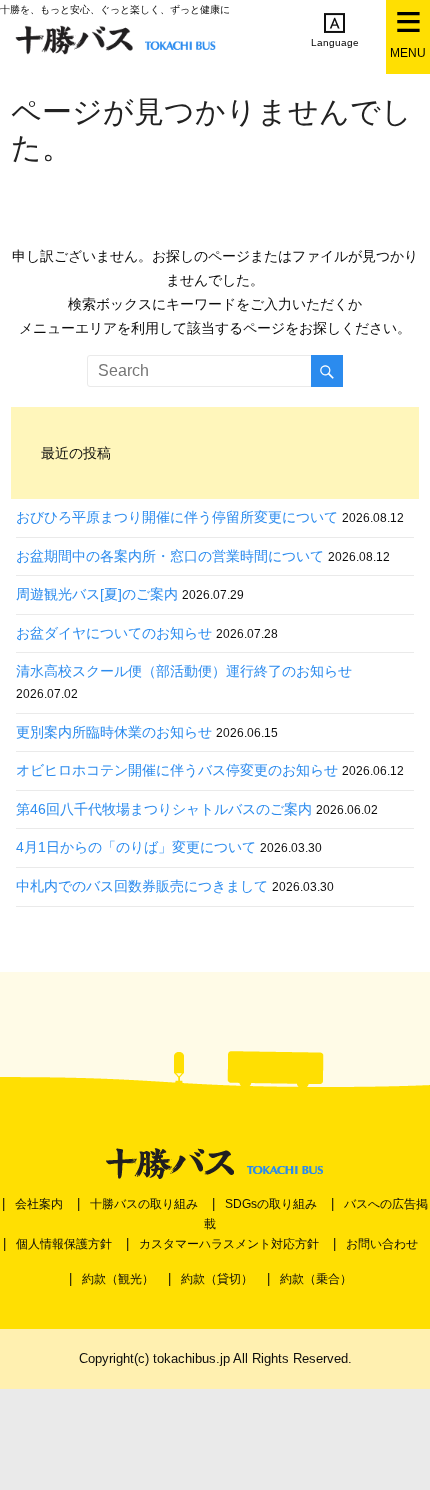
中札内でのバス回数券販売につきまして (142, 886)
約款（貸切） (217, 1279)
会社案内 (39, 1204)
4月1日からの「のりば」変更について (136, 847)
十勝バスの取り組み (144, 1204)
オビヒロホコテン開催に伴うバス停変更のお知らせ (177, 770)
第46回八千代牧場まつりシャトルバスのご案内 (164, 809)
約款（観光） (118, 1279)
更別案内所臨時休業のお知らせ (114, 732)
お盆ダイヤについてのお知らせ (114, 633)
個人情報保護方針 (64, 1244)
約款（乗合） (316, 1279)
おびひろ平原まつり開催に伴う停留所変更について (177, 517)
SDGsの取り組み (271, 1204)
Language (335, 42)
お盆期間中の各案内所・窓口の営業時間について (170, 556)
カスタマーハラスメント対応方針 (229, 1244)
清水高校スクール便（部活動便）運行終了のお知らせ (184, 671)
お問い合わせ (382, 1244)
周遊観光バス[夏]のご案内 (97, 594)
